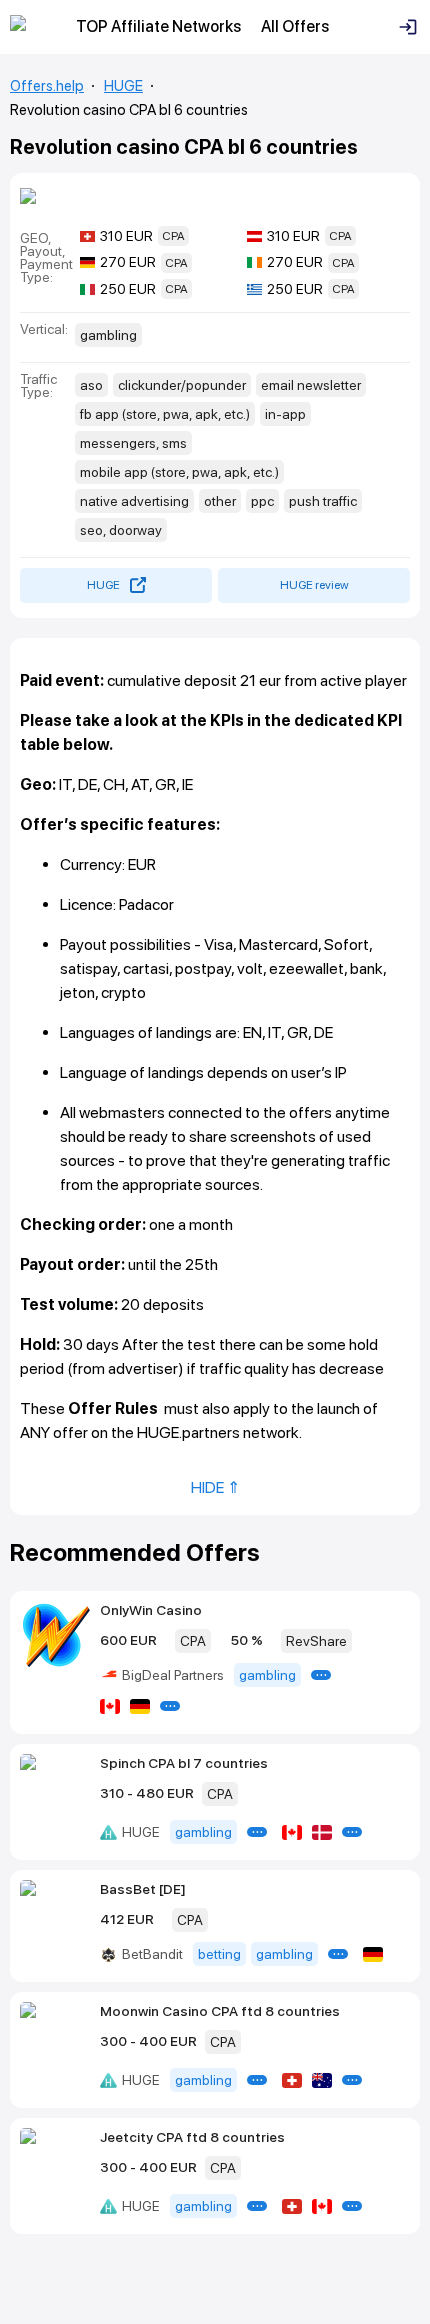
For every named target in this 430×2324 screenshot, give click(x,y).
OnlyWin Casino (151, 1610)
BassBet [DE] (143, 1889)
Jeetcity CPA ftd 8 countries (192, 2137)
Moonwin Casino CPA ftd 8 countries (220, 2011)
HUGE (123, 86)
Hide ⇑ (215, 1487)
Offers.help (47, 86)
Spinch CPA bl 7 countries (184, 1763)
